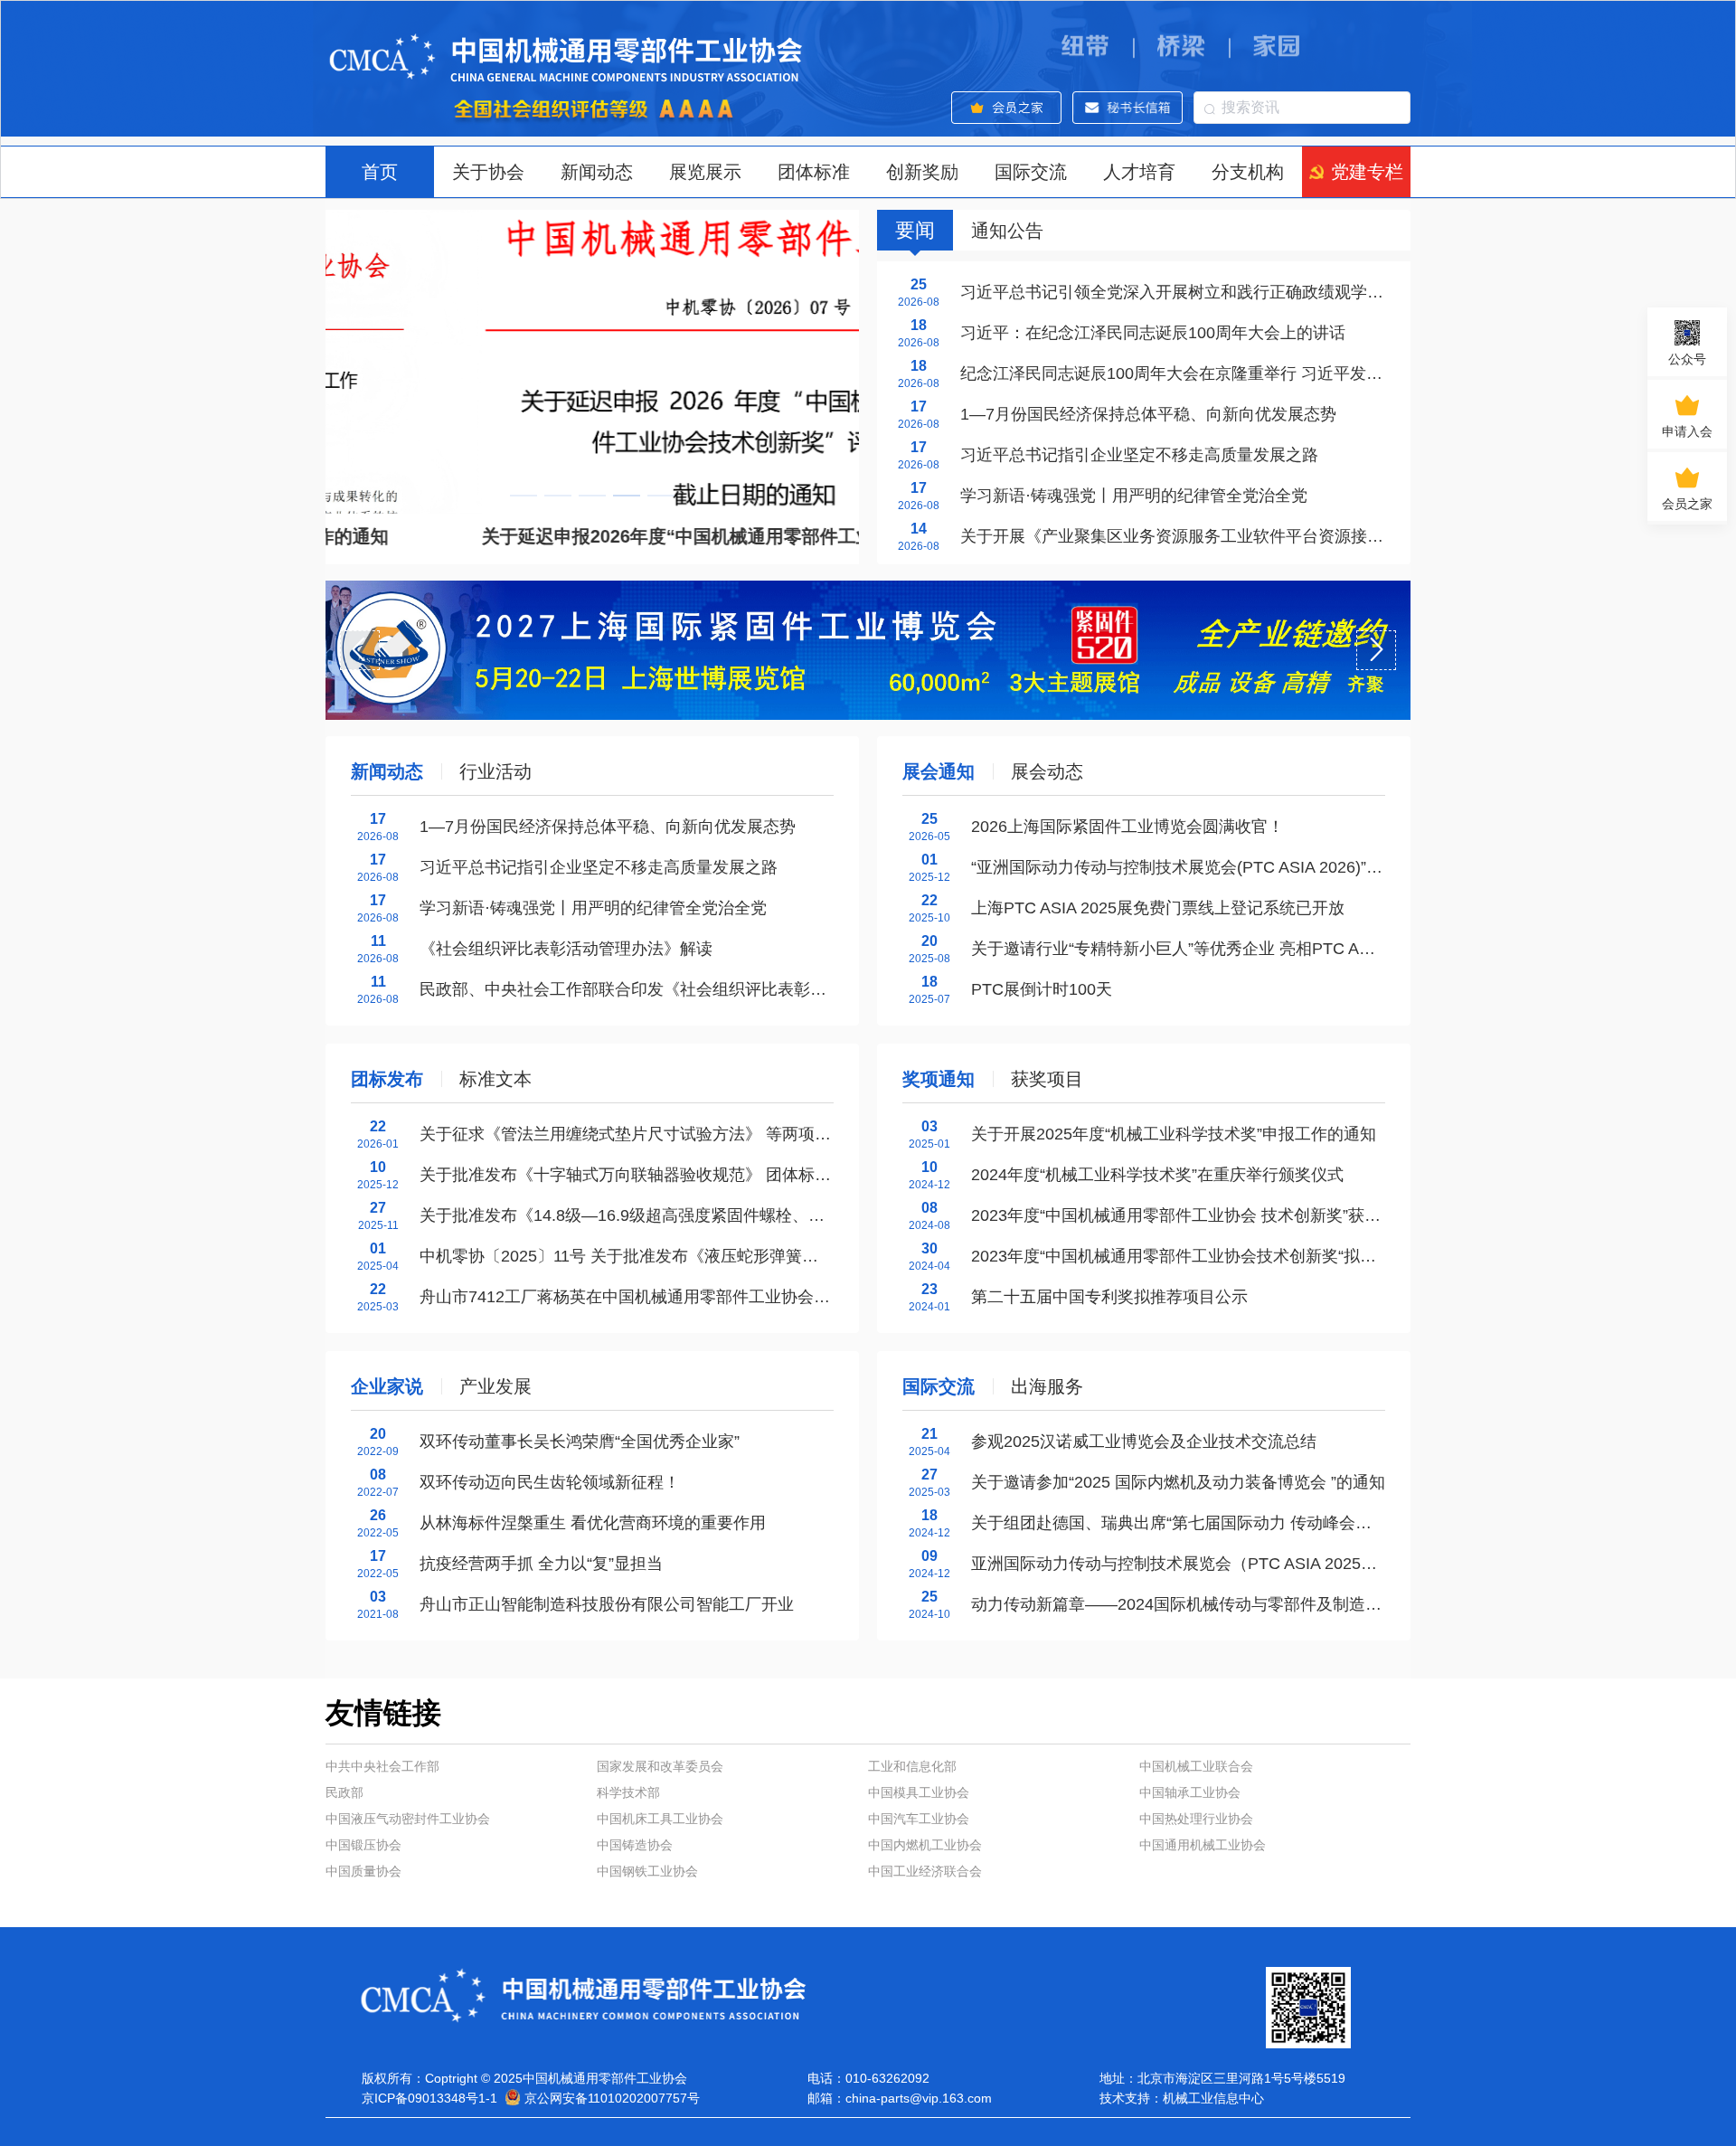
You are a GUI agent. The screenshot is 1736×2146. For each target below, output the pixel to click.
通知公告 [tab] (1007, 231)
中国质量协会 (363, 1871)
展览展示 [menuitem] (705, 172)
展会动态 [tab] (1047, 771)
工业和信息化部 (912, 1766)
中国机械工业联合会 (1196, 1766)
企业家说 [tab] (387, 1386)
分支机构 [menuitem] (1248, 172)
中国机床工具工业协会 (660, 1819)
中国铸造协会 (635, 1845)
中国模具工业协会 (919, 1792)
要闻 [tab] (915, 230)
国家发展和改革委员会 (660, 1766)
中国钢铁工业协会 (647, 1871)
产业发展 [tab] (495, 1386)
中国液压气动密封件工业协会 (408, 1819)
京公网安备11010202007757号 (612, 2098)
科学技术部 (628, 1792)
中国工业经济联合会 (925, 1871)
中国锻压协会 (363, 1845)
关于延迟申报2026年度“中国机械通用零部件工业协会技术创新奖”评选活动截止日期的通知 (689, 536)
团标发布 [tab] (387, 1079)
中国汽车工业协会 (919, 1819)
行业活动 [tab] (495, 771)
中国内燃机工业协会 (925, 1845)
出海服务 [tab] (1047, 1386)
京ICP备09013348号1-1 (429, 2098)
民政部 (344, 1792)
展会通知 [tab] (939, 771)
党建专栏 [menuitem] (1367, 172)
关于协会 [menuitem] (488, 172)
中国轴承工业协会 (1190, 1792)
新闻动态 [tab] (387, 771)
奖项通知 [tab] (939, 1079)
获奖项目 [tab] (1047, 1079)
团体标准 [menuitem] (814, 172)
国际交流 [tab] (939, 1386)
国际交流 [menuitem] (1031, 172)
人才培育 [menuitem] (1139, 172)
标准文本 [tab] (495, 1079)
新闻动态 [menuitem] (597, 172)
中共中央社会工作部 (382, 1766)
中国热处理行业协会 (1196, 1819)
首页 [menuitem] (380, 172)
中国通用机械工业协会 (1203, 1845)
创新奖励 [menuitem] (922, 172)
